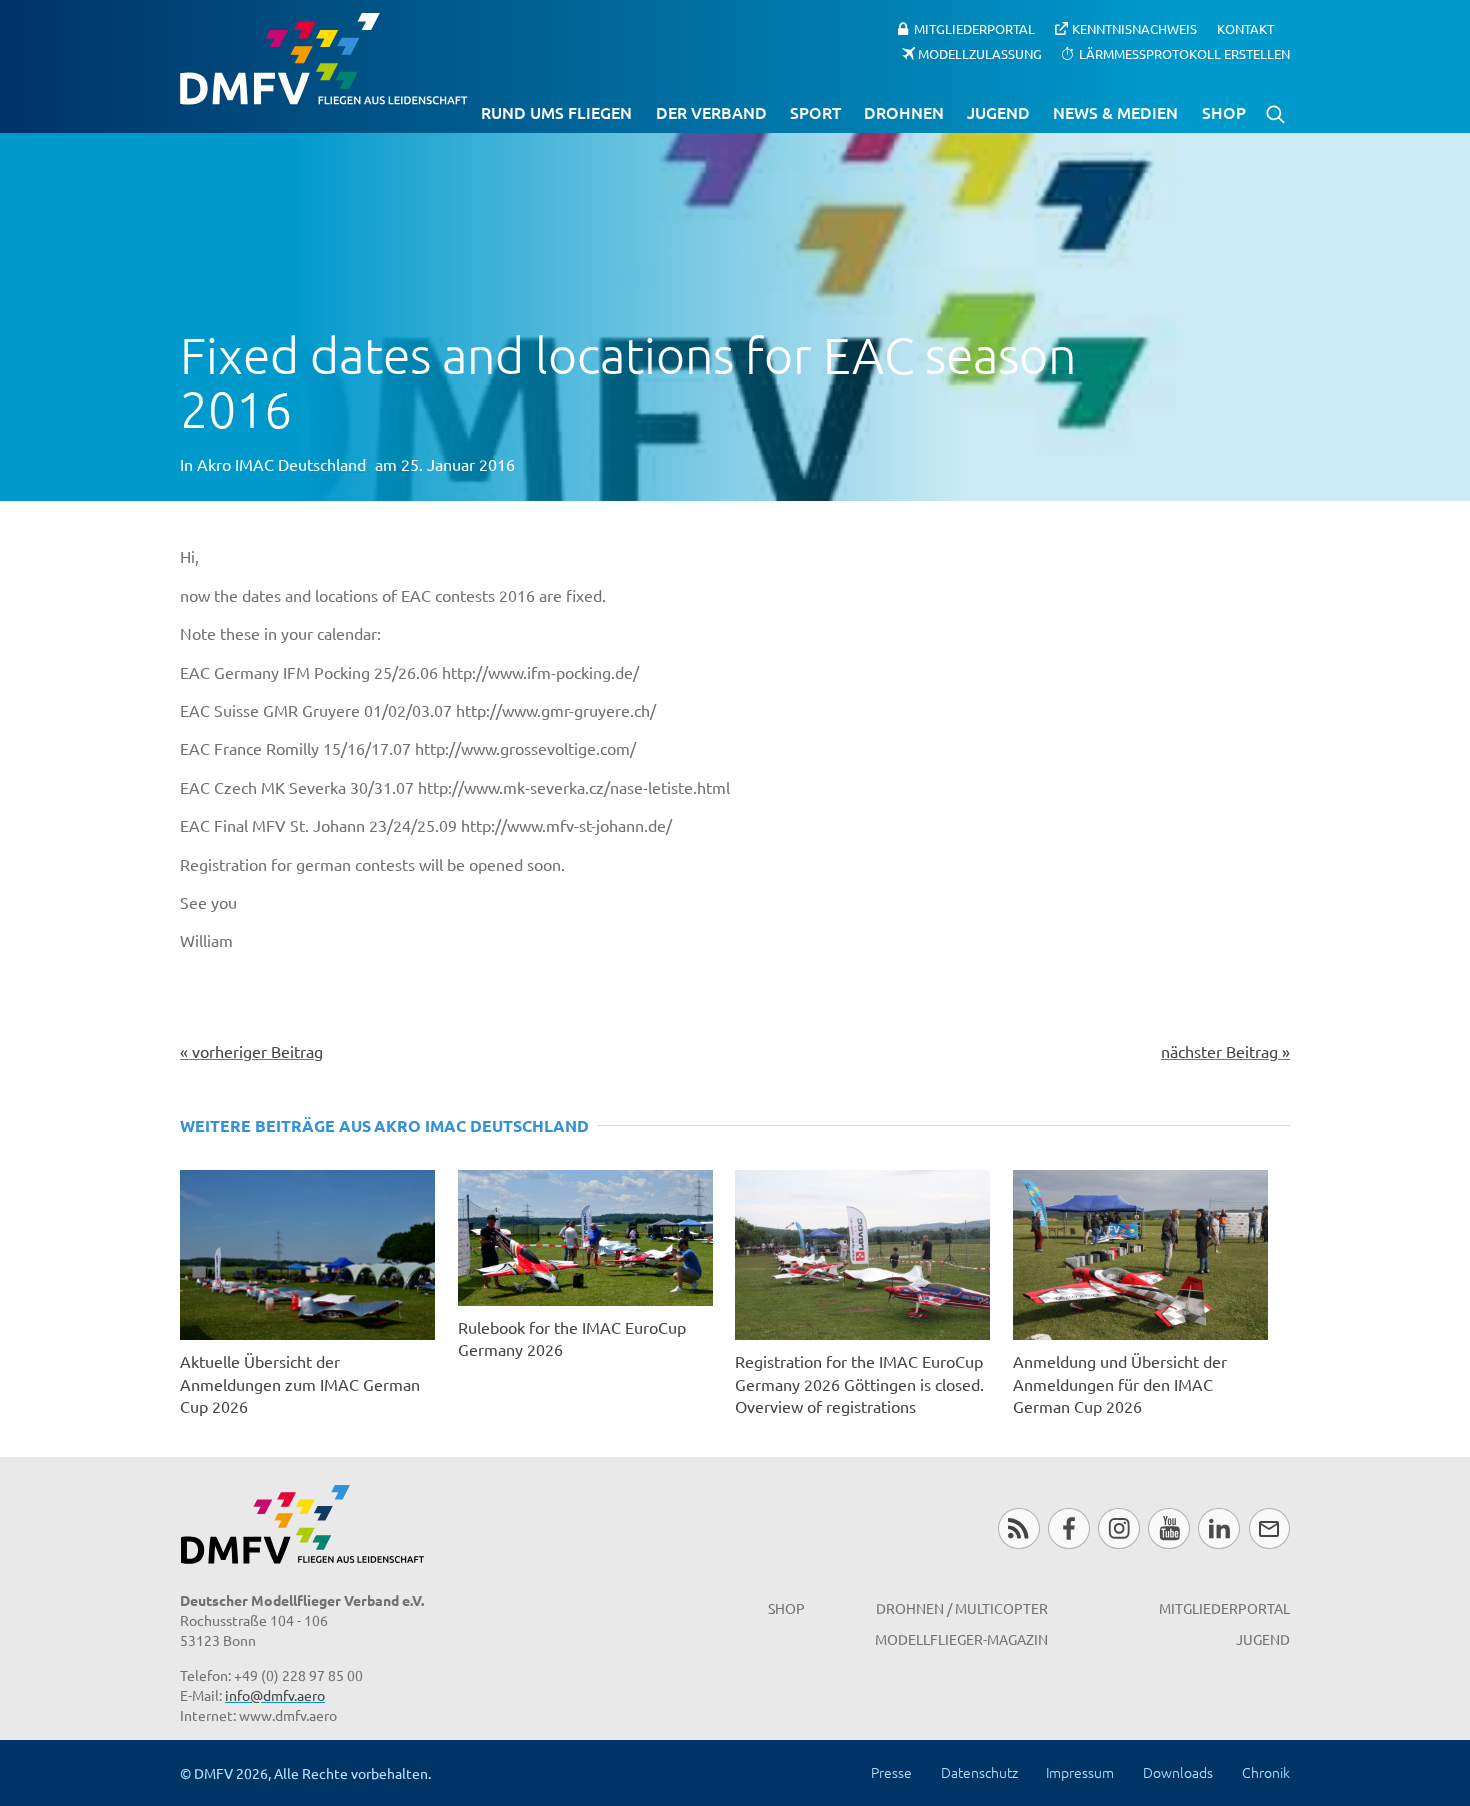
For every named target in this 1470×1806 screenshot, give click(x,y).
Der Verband (711, 112)
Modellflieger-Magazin (961, 1639)
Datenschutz (979, 1772)
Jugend (998, 112)
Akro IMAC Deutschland (281, 464)
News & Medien (1115, 112)
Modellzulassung (980, 52)
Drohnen (904, 112)
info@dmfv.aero (275, 1695)
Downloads (1178, 1772)
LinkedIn (1218, 1528)
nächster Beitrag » (1225, 1051)
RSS (1018, 1528)
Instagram (1118, 1528)
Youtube (1168, 1528)
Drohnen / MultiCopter (962, 1608)
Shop (1224, 112)
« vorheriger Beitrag (251, 1051)
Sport (815, 112)
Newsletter (1269, 1528)
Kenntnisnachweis (1134, 28)
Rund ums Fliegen (556, 112)
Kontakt (1245, 28)
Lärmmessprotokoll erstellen (1184, 52)
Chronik (1266, 1772)
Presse (891, 1772)
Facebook (1068, 1528)
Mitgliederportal (974, 28)
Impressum (1080, 1772)
